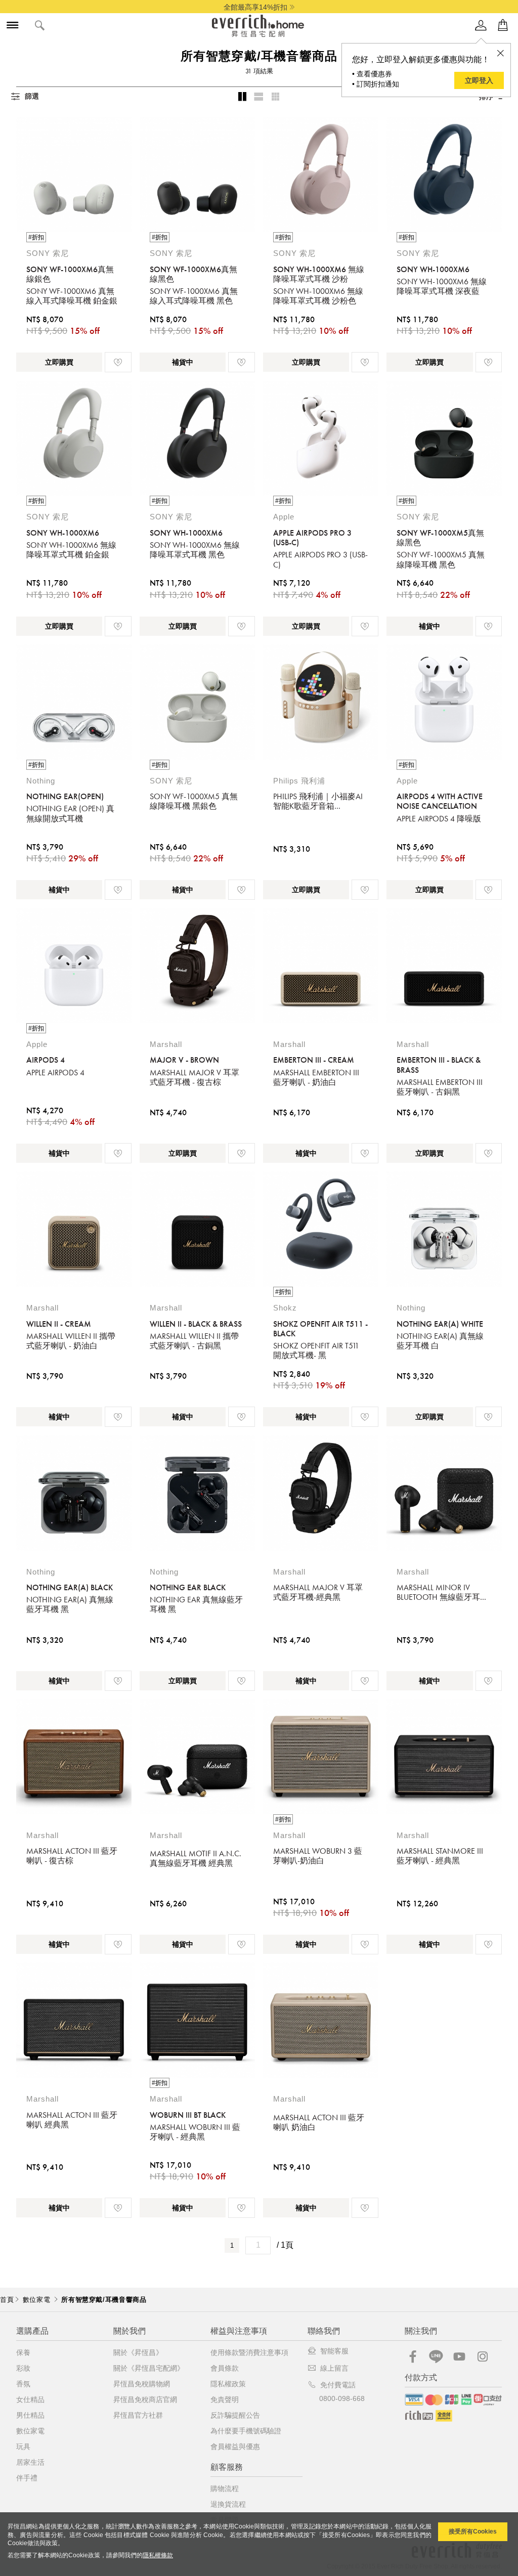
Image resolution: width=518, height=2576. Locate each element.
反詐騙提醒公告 (235, 2415)
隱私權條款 (158, 2555)
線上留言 (334, 2368)
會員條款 (225, 2368)
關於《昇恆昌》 (138, 2352)
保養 (23, 2352)
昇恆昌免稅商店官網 (145, 2399)
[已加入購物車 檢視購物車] (503, 26)
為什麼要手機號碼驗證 (246, 2431)
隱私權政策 (228, 2384)
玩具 (23, 2447)
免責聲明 (225, 2399)
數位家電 (30, 2431)
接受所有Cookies (473, 2531)
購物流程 (225, 2488)
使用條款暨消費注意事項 (249, 2352)
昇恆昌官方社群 (138, 2415)
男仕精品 (30, 2415)
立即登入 (479, 80)
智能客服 (334, 2351)
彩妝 (23, 2368)
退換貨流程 (228, 2504)
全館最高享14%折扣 (255, 7)
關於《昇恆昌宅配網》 (149, 2368)
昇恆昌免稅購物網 (142, 2384)
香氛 (23, 2384)
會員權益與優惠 (235, 2447)
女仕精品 (30, 2399)
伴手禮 (27, 2478)
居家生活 (30, 2462)
